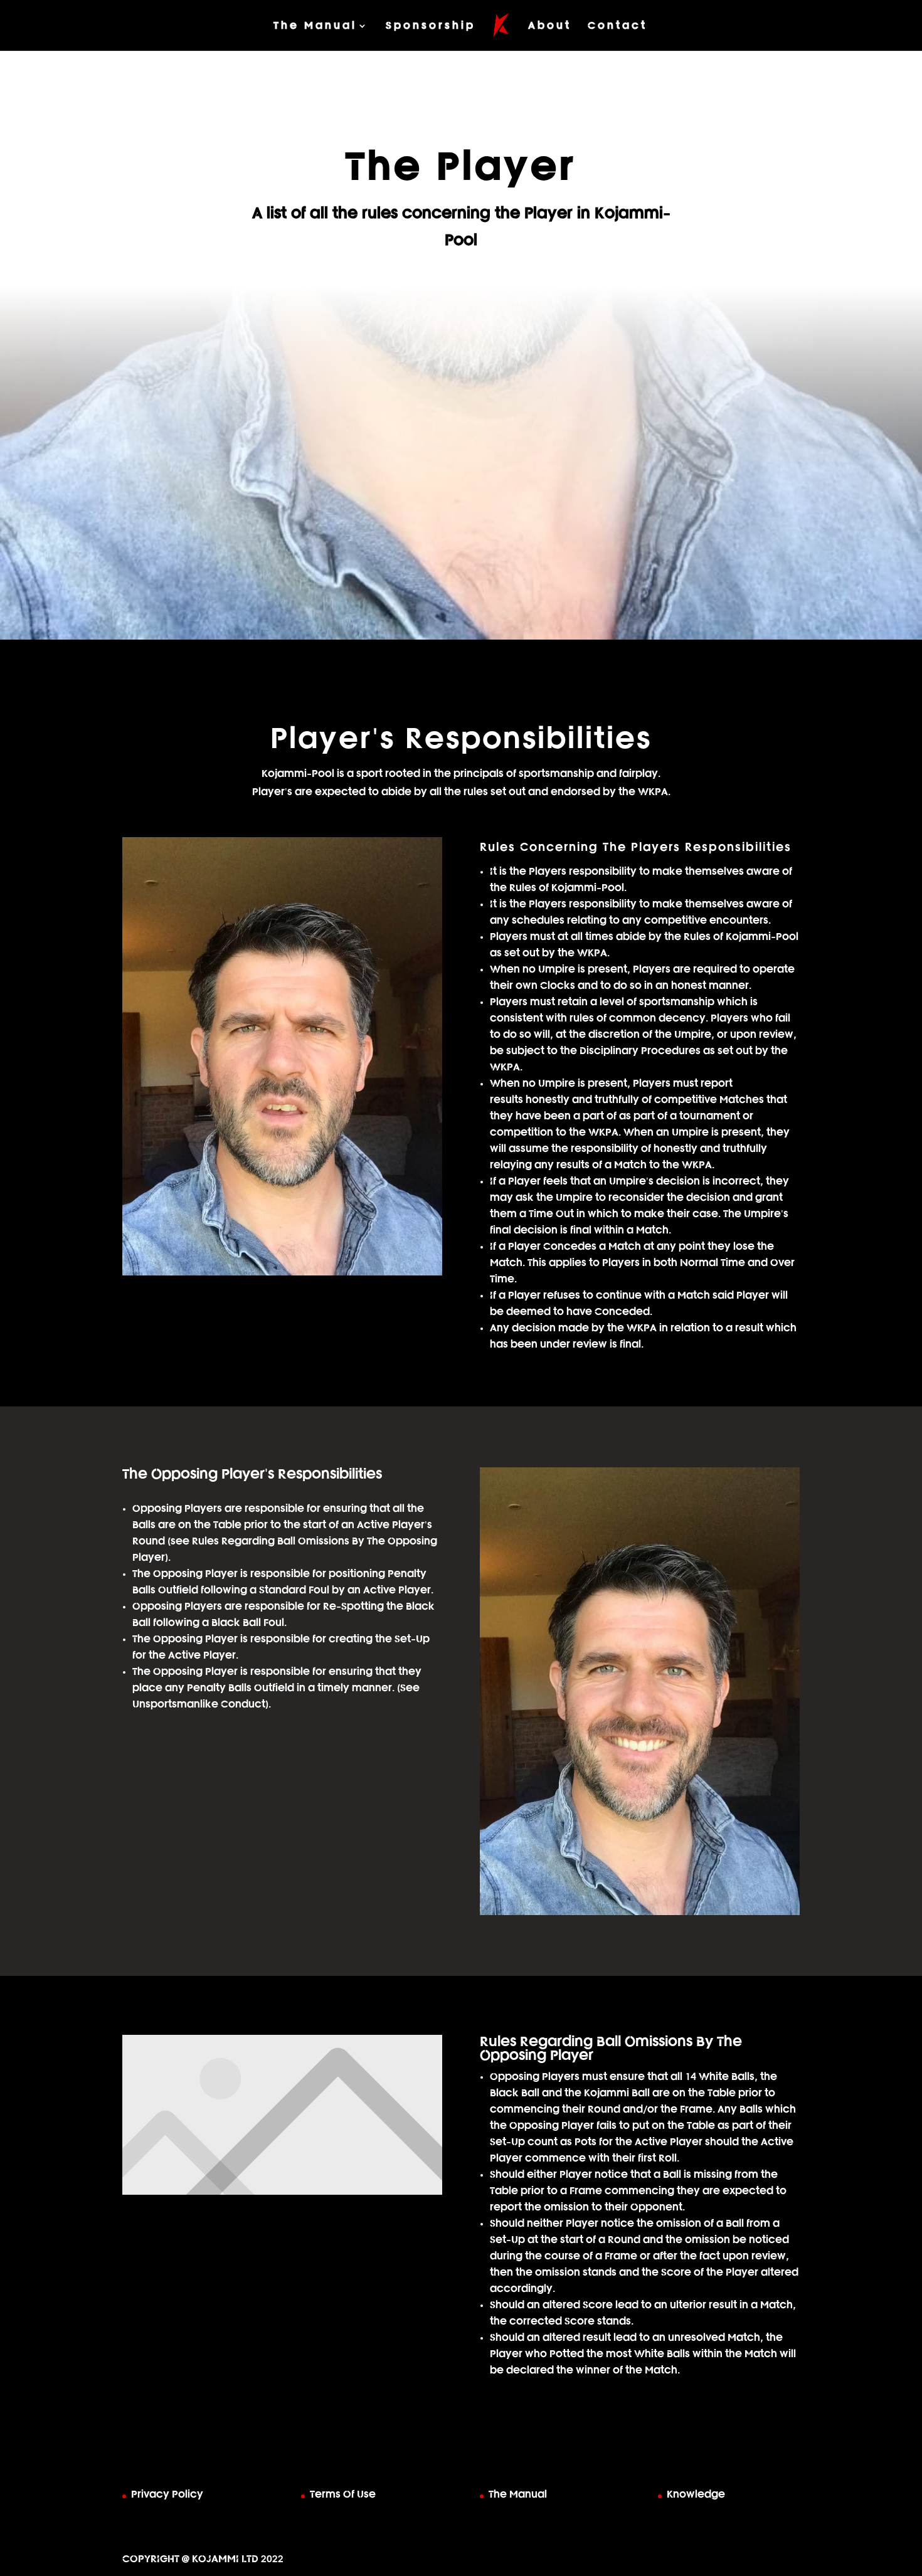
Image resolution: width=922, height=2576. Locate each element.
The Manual (315, 26)
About (550, 26)
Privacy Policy (167, 2494)
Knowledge (696, 2494)
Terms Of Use (343, 2494)
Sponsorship (431, 26)
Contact (617, 26)
